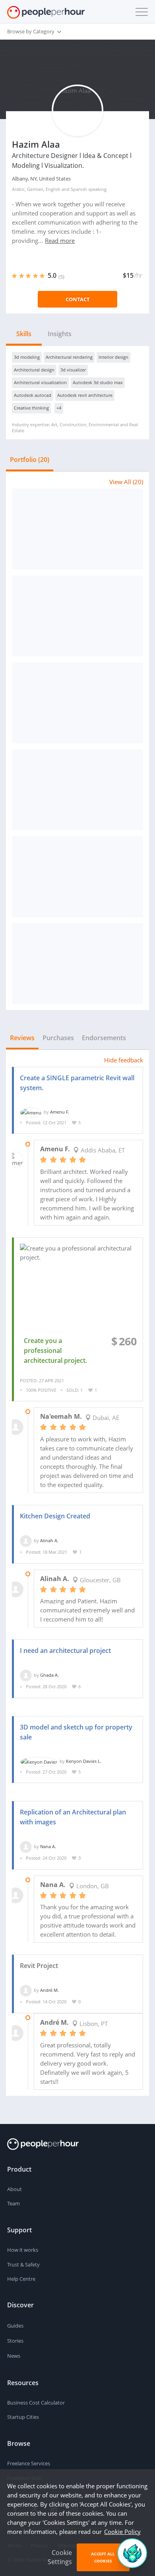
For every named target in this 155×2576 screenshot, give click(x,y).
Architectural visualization (40, 382)
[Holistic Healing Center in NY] (77, 529)
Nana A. (48, 1846)
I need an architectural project (65, 1651)
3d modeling (27, 357)
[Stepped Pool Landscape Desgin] (77, 790)
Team (14, 2203)
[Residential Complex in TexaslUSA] (77, 703)
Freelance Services (29, 2463)
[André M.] (26, 1990)
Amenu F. (60, 1112)
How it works (23, 2250)
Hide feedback (124, 1060)
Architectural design (34, 370)
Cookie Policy (122, 2532)
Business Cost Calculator (36, 2403)
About (15, 2189)
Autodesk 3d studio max (98, 382)
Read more (60, 240)
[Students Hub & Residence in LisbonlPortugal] (77, 616)
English (53, 189)
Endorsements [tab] (104, 1038)
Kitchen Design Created (55, 1516)
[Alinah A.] (26, 1540)
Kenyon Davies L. (84, 1761)
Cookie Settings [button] (60, 2557)
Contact (78, 299)
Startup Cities (23, 2417)
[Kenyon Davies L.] (39, 1761)
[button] (140, 12)
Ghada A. (49, 1675)
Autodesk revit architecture (85, 395)
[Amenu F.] (31, 1112)
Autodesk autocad (33, 395)
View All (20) (126, 482)
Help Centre (21, 2279)
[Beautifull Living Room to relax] (77, 964)
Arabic (18, 189)
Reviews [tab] (22, 1038)
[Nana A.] (26, 1846)
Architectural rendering (69, 357)
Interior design (113, 357)
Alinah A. (49, 1540)
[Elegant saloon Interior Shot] (77, 877)
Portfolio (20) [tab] (30, 460)
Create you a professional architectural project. (55, 1351)
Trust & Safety (23, 2264)
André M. (49, 1990)
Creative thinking (31, 408)
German (35, 189)
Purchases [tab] (58, 1038)
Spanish (79, 189)
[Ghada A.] (26, 1675)
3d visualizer (73, 370)
